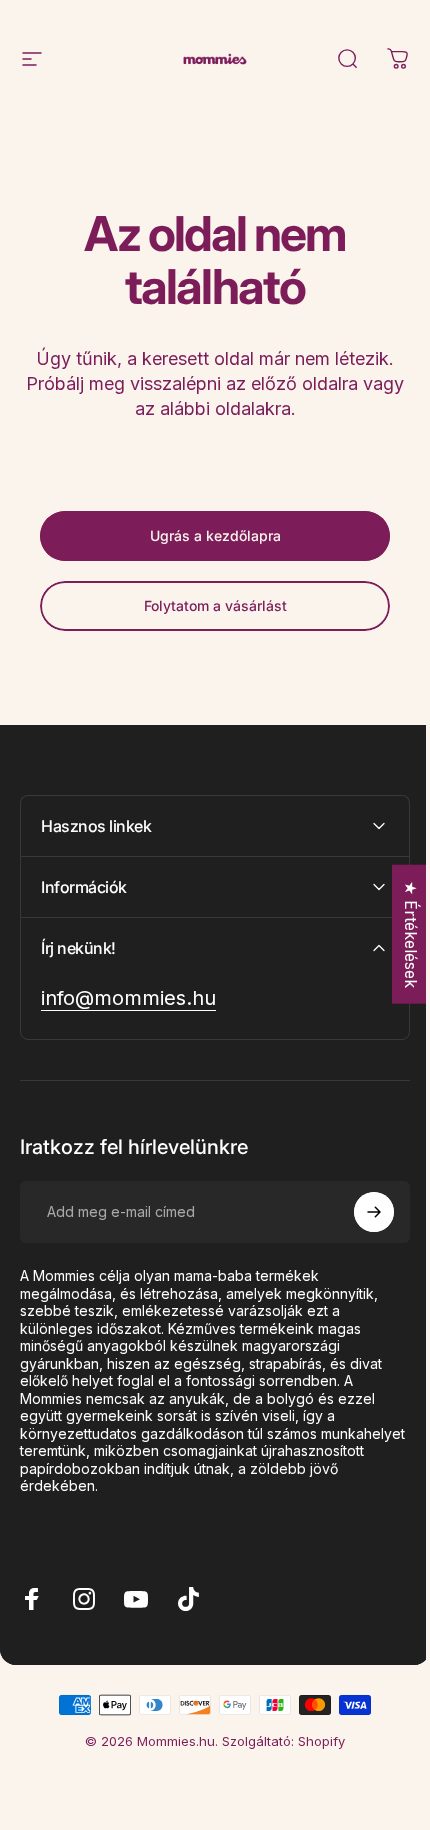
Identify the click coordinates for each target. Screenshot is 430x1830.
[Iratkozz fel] (359, 1212)
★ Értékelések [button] (396, 934)
